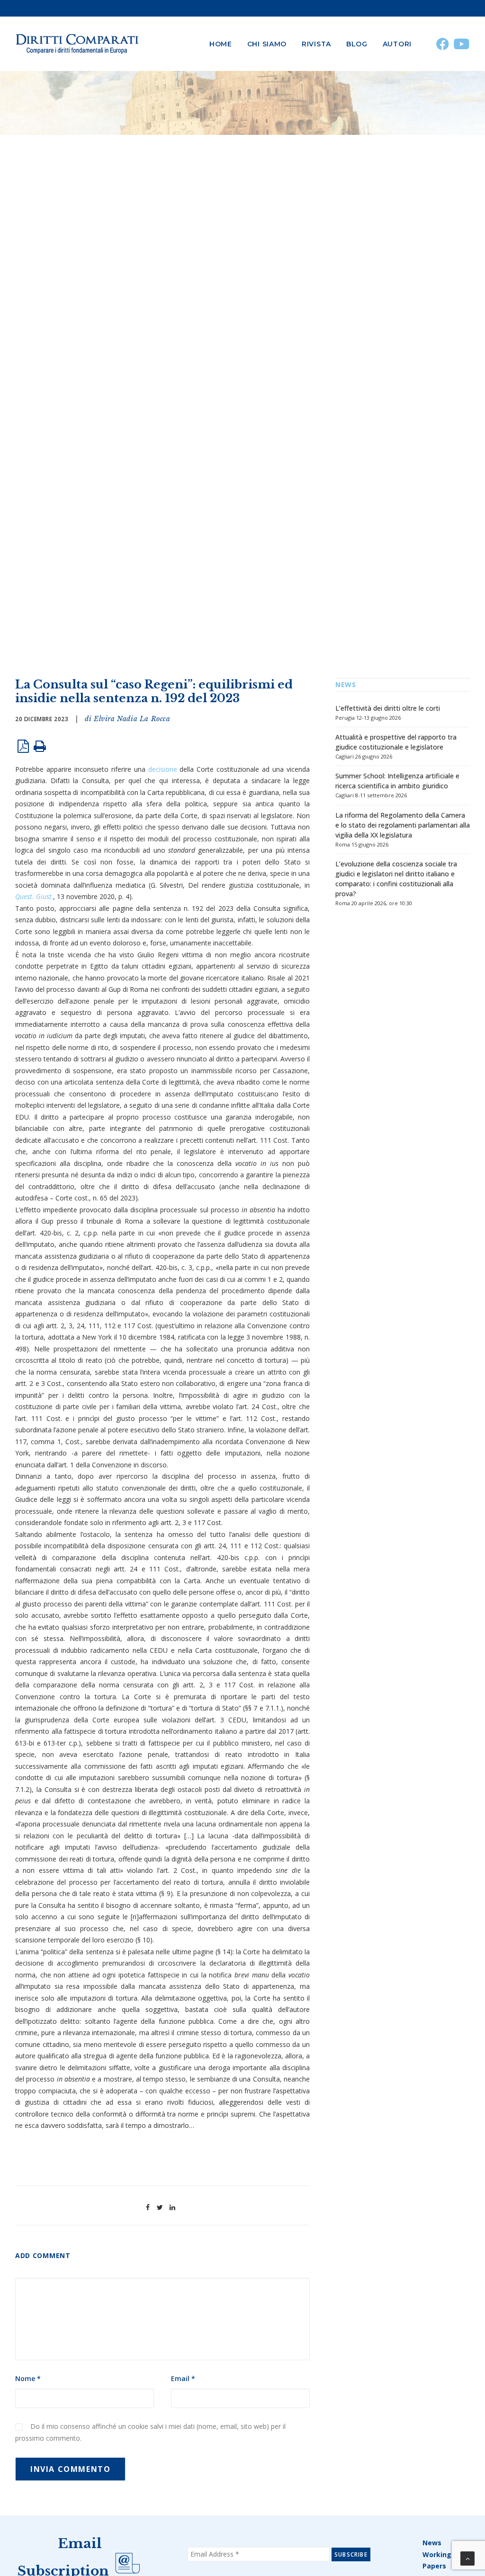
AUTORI (397, 44)
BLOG (357, 44)
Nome (28, 2378)
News (432, 2543)
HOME (221, 44)
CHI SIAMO (267, 44)
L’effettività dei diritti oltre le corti (388, 708)
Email (183, 2378)
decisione (163, 769)
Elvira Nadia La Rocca (132, 719)
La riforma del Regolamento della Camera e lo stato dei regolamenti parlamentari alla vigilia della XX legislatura (403, 825)
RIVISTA (316, 44)
